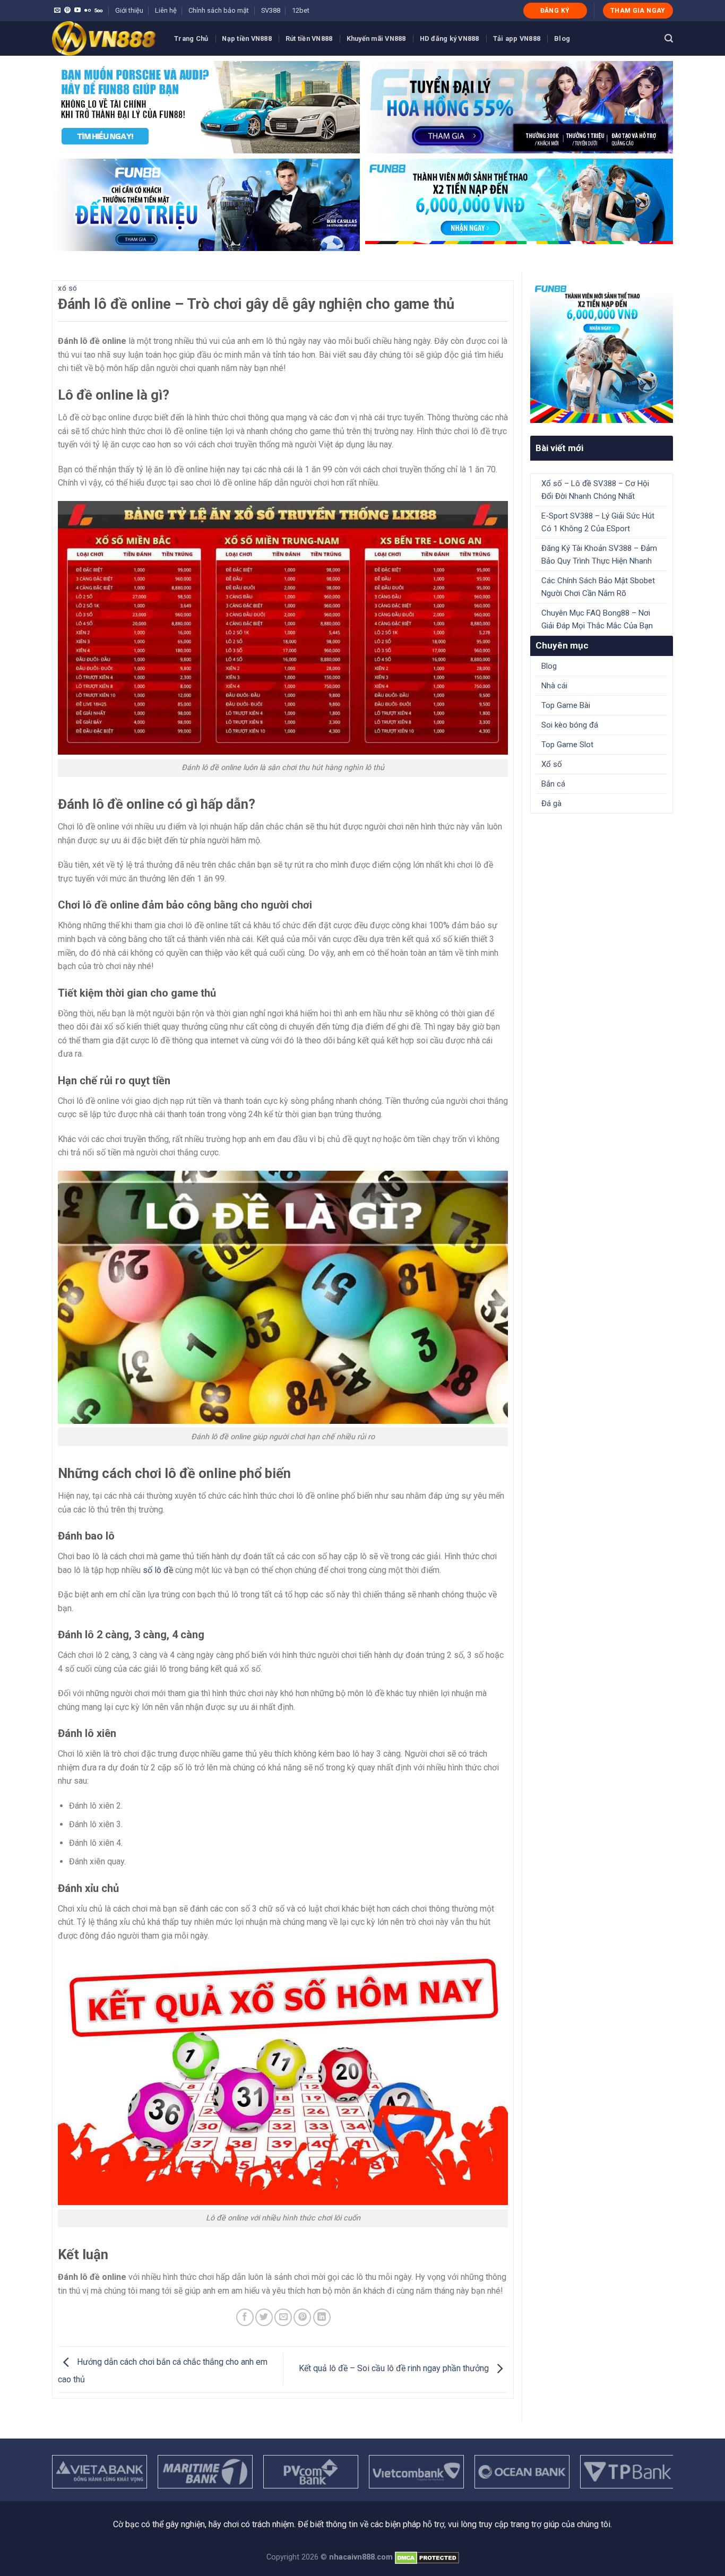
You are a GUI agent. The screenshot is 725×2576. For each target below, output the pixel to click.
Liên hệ (166, 10)
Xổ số (68, 289)
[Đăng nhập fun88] (519, 205)
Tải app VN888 (517, 38)
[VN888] (105, 38)
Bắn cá (553, 784)
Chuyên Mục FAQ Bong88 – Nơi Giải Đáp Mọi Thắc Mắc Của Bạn (597, 619)
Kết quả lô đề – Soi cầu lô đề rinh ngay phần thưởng (395, 2369)
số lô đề (158, 1570)
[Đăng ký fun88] (602, 352)
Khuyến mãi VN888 (376, 38)
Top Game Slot (567, 745)
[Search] (669, 38)
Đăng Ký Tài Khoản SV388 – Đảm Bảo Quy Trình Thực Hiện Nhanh (599, 555)
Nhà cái (554, 686)
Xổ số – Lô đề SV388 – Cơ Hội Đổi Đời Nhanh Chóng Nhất (595, 490)
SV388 (271, 10)
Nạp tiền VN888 (247, 38)
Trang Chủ (191, 38)
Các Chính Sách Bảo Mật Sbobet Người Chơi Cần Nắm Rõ (598, 587)
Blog (562, 38)
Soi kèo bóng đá (570, 725)
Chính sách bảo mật (219, 10)
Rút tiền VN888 (309, 38)
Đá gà (551, 803)
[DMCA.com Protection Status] (427, 2557)
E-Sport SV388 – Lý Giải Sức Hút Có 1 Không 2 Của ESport (598, 522)
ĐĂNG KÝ (555, 11)
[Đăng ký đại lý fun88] (206, 107)
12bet (301, 10)
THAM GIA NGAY (638, 11)
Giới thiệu (129, 10)
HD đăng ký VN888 (450, 38)
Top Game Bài (566, 705)
